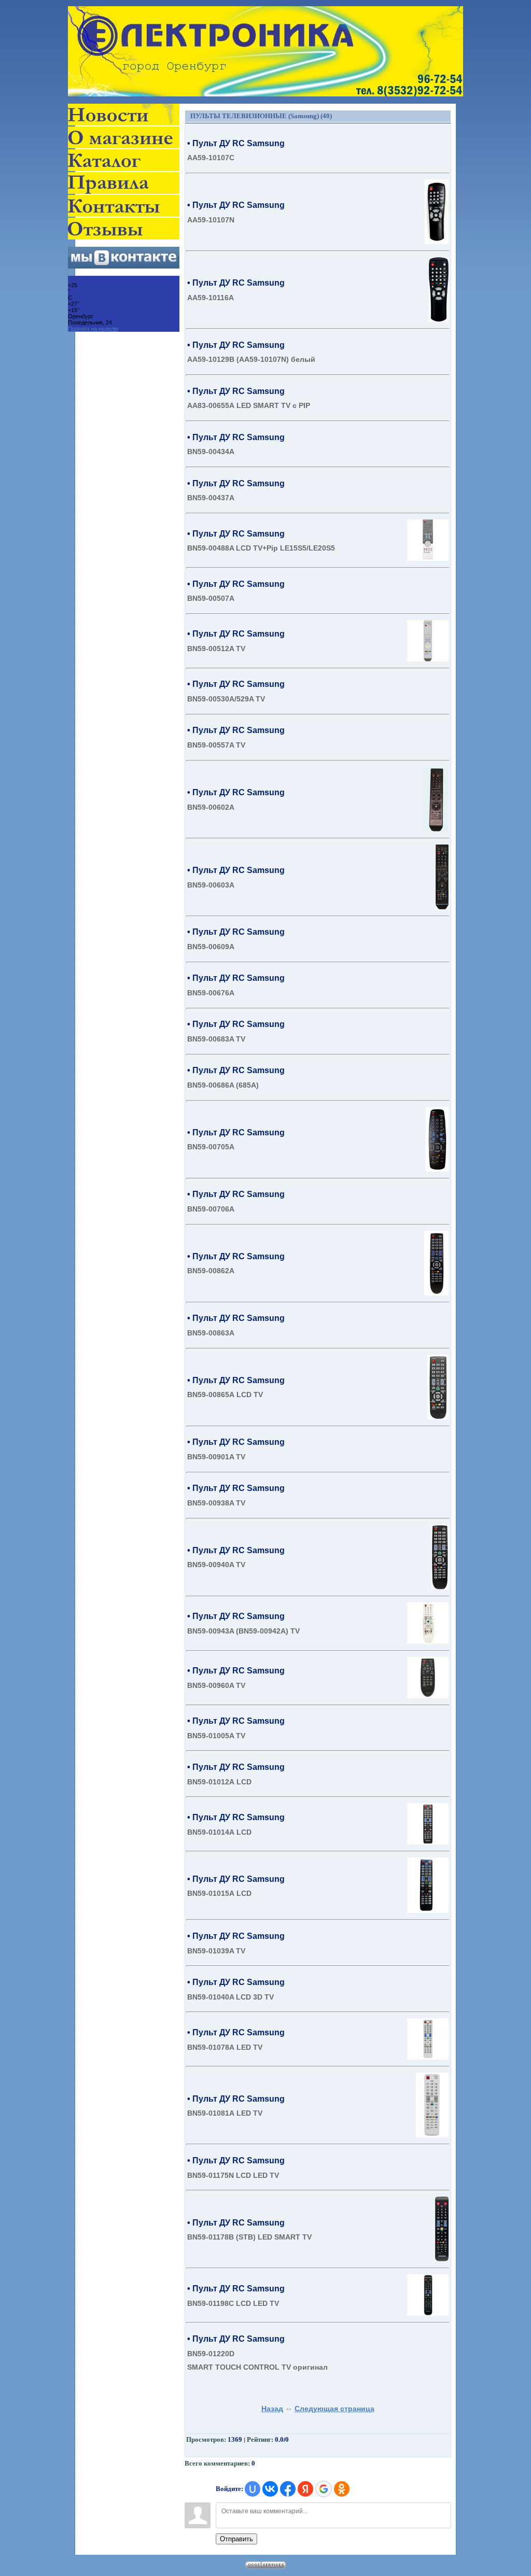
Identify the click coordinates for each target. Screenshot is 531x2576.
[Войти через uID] (253, 2489)
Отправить (236, 2539)
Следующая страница (334, 2409)
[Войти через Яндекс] (305, 2489)
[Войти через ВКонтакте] (270, 2489)
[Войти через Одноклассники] (342, 2489)
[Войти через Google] (324, 2489)
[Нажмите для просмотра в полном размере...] (437, 242)
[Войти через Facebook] (288, 2489)
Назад (272, 2409)
